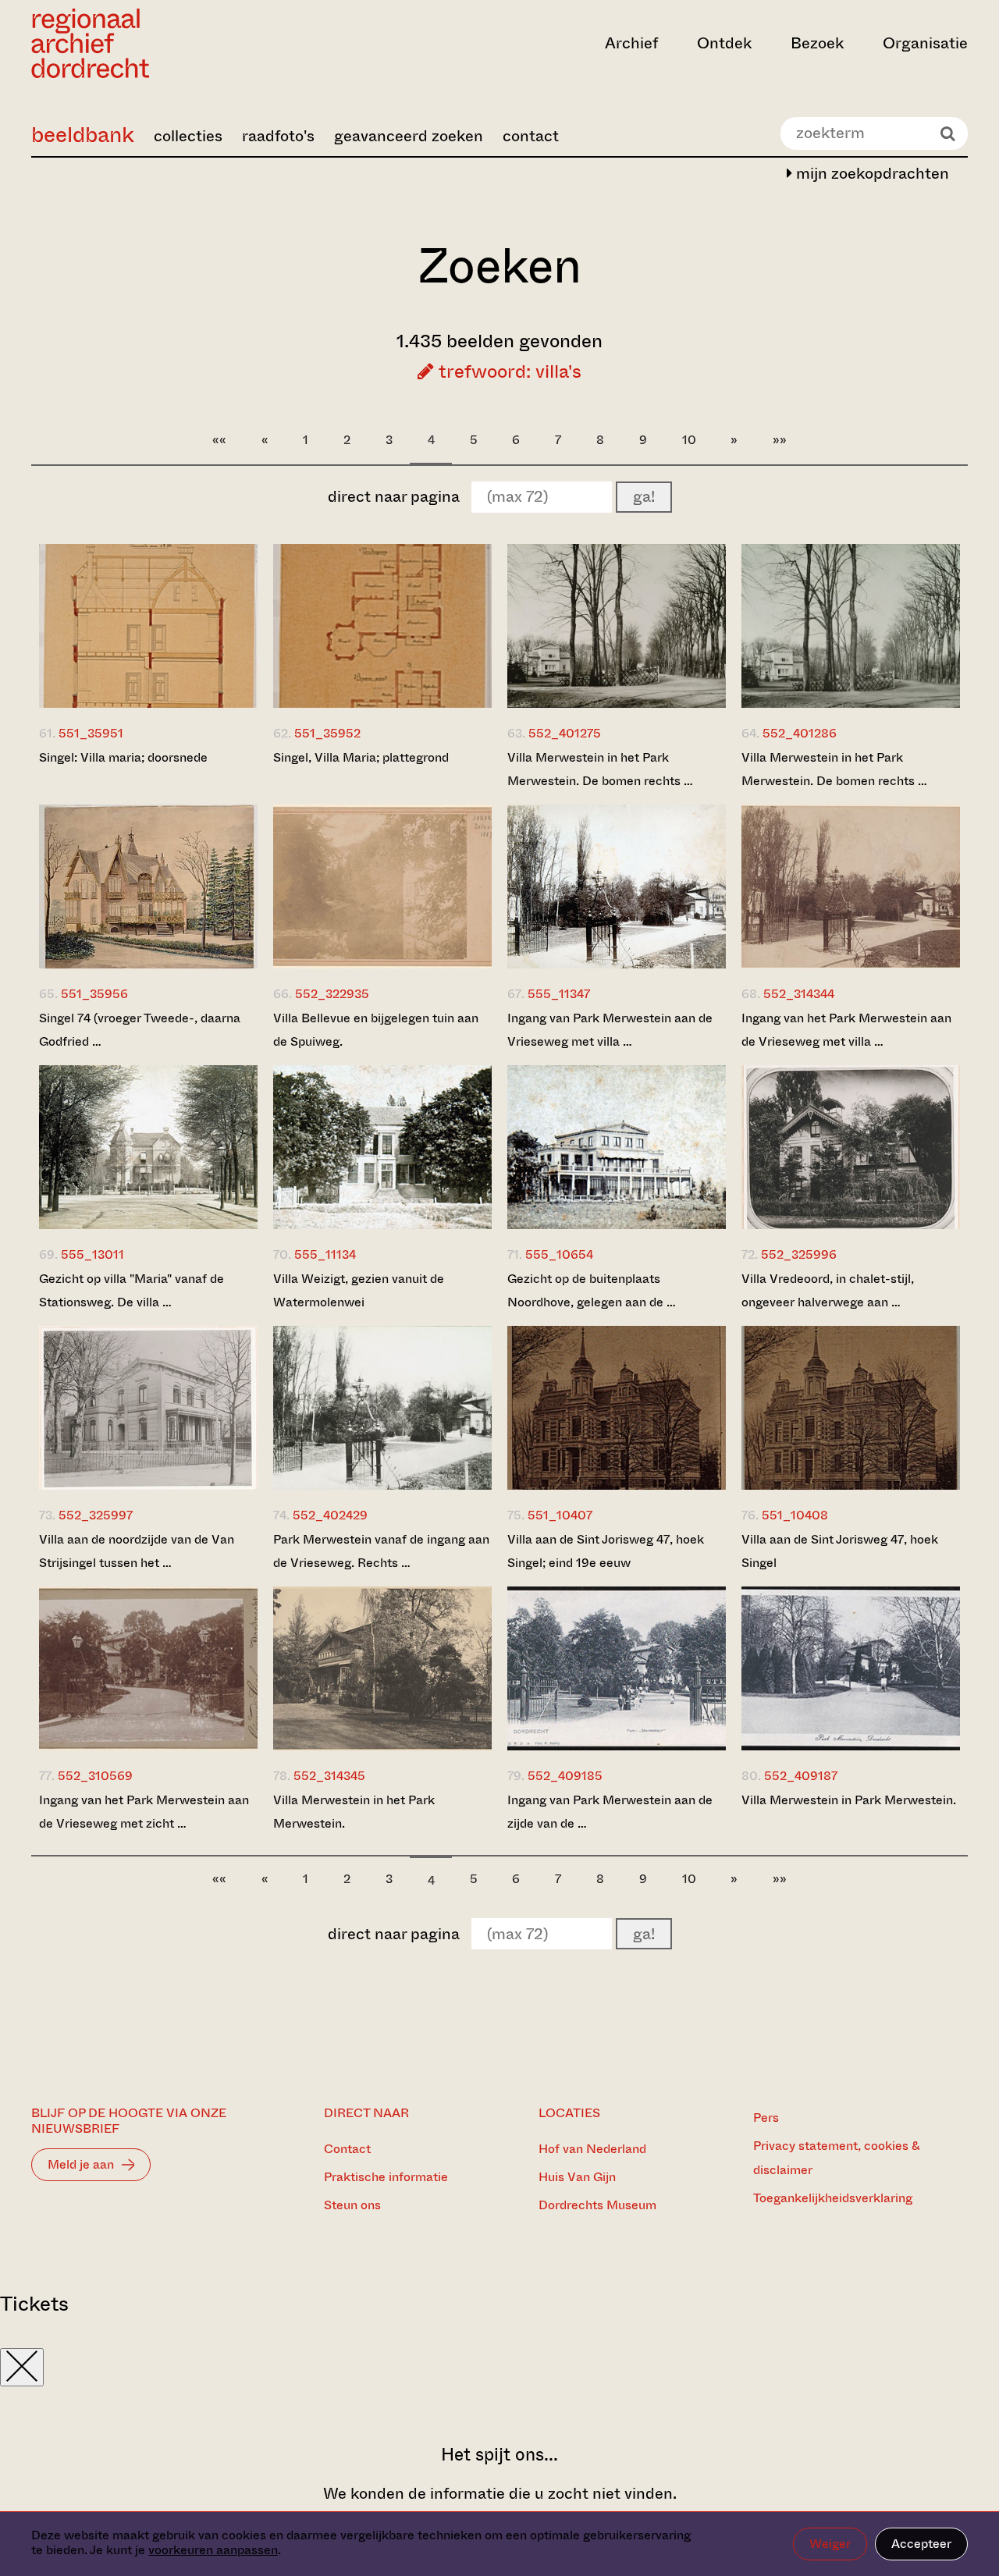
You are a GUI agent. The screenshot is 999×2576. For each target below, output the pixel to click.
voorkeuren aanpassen (213, 2550)
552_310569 (95, 1776)
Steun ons (352, 2205)
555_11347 (559, 994)
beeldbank (83, 135)
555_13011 (92, 1254)
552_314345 (329, 1776)
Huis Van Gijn (577, 2177)
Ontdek (724, 43)
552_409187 (801, 1776)
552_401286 (800, 733)
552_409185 (565, 1776)
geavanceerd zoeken (409, 136)
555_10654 (559, 1254)
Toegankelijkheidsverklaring (833, 2198)
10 (689, 440)
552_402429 (330, 1515)
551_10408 (795, 1515)
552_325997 (96, 1515)
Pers (766, 2118)
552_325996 (799, 1254)
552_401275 (565, 733)
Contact (347, 2149)
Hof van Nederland (592, 2149)
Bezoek (817, 43)
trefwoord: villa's (508, 371)
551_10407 (560, 1515)
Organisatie (925, 43)
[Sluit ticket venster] (22, 2367)
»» (780, 440)
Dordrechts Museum (597, 2205)
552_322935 (332, 994)
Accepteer (921, 2544)
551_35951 (91, 733)
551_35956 (94, 994)
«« (219, 440)
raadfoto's (278, 136)
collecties (188, 136)
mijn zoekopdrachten (871, 174)
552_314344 (799, 994)
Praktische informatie (386, 2177)
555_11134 (325, 1254)
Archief (631, 43)
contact (531, 136)
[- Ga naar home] (172, 43)
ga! (644, 497)
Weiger (830, 2544)
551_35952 (327, 733)
